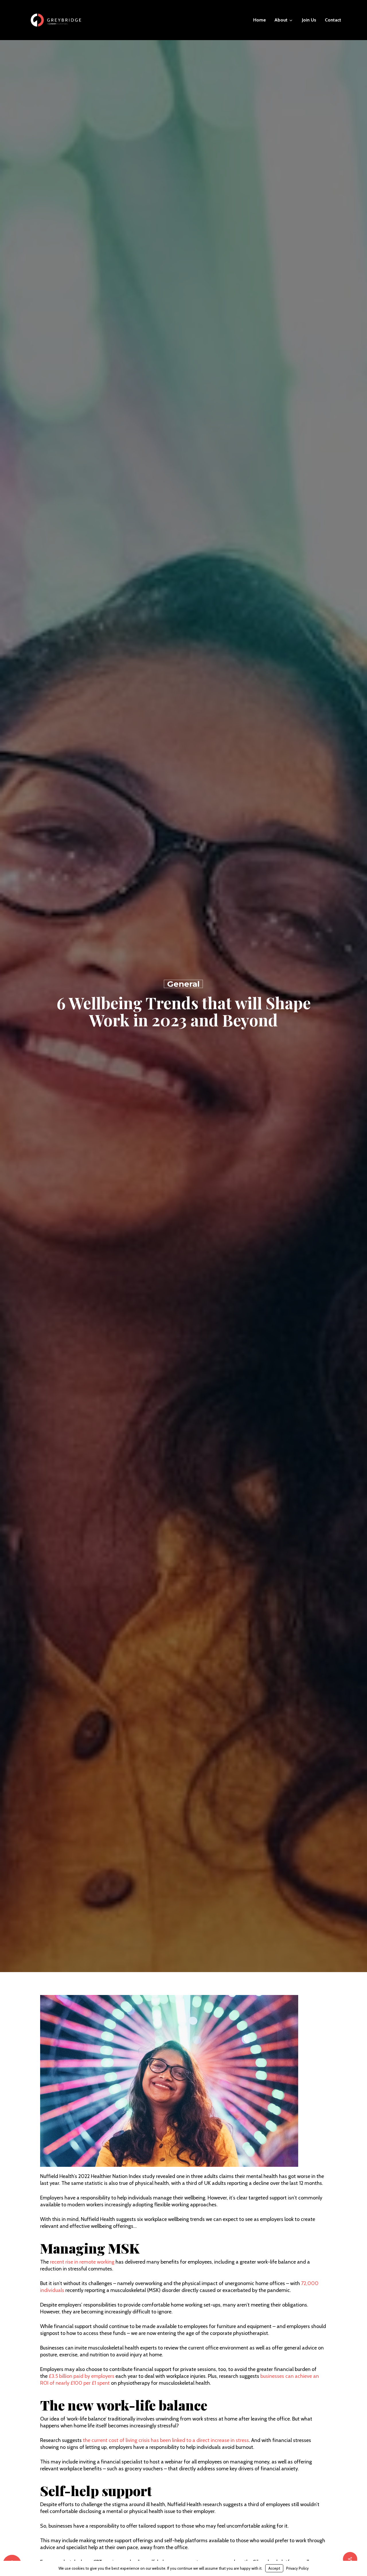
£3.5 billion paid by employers (82, 2376)
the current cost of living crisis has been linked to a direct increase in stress (166, 2440)
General (183, 984)
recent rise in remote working (82, 2262)
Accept (274, 2568)
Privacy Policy (297, 2568)
